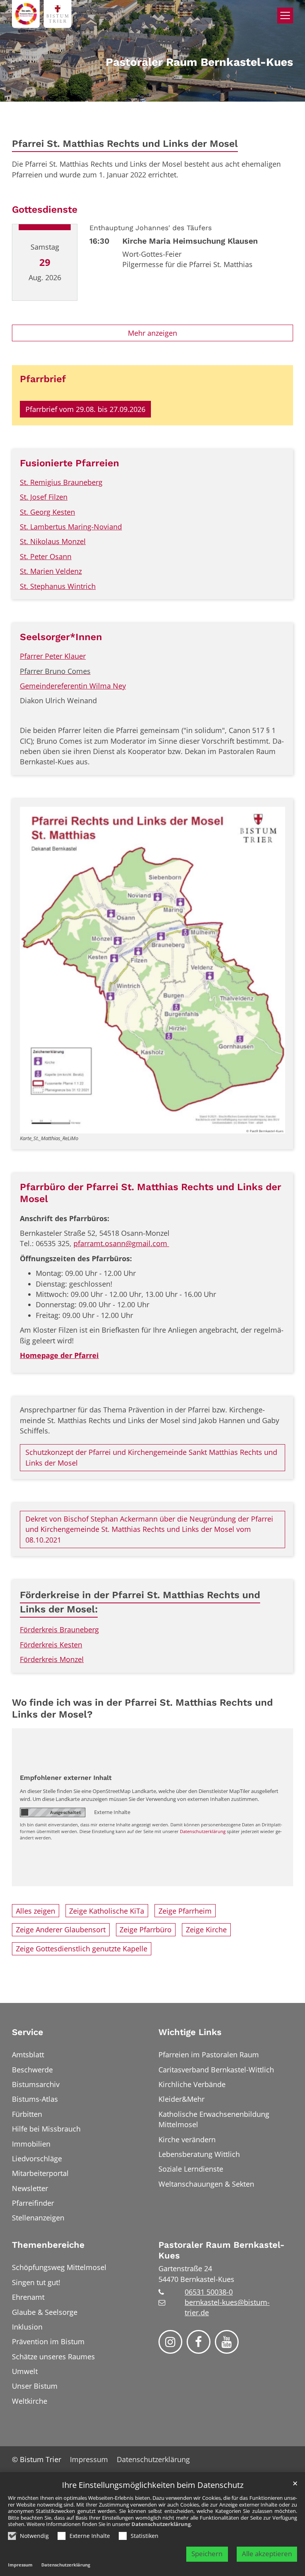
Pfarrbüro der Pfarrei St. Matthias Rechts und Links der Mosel (151, 1193)
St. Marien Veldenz (51, 571)
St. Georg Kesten (47, 512)
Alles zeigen (36, 1911)
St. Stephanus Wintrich (58, 586)
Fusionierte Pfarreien (69, 463)
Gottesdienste (45, 209)
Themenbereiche (48, 2245)
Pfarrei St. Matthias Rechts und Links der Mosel (125, 143)
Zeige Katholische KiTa (107, 1911)
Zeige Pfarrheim (185, 1911)
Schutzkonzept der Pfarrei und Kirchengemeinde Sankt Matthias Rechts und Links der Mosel (151, 1457)
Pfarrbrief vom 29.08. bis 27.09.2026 (85, 409)
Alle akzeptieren (267, 2554)
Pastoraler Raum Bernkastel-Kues (221, 2250)
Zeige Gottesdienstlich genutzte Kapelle (82, 1949)
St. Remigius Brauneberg (61, 482)
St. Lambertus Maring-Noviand (71, 527)
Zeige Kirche (206, 1930)
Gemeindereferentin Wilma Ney (73, 686)
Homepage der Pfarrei (59, 1355)
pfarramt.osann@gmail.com (121, 1243)
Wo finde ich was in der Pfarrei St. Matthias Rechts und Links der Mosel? (142, 1708)
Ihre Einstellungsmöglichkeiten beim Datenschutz (153, 2485)
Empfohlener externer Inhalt (66, 1778)
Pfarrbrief (43, 379)
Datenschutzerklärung (161, 2524)
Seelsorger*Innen (61, 637)
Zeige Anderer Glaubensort (61, 1930)
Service (28, 2032)
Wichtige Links (190, 2032)
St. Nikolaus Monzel (53, 541)
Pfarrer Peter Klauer (53, 656)
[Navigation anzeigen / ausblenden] (285, 15)
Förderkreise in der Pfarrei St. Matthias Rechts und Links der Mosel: (140, 1602)
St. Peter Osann (46, 556)
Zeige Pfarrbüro (146, 1930)
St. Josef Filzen (44, 497)
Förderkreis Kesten (51, 1645)
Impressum (20, 2565)
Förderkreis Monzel (52, 1659)
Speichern (207, 2554)
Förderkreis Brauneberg (59, 1629)
